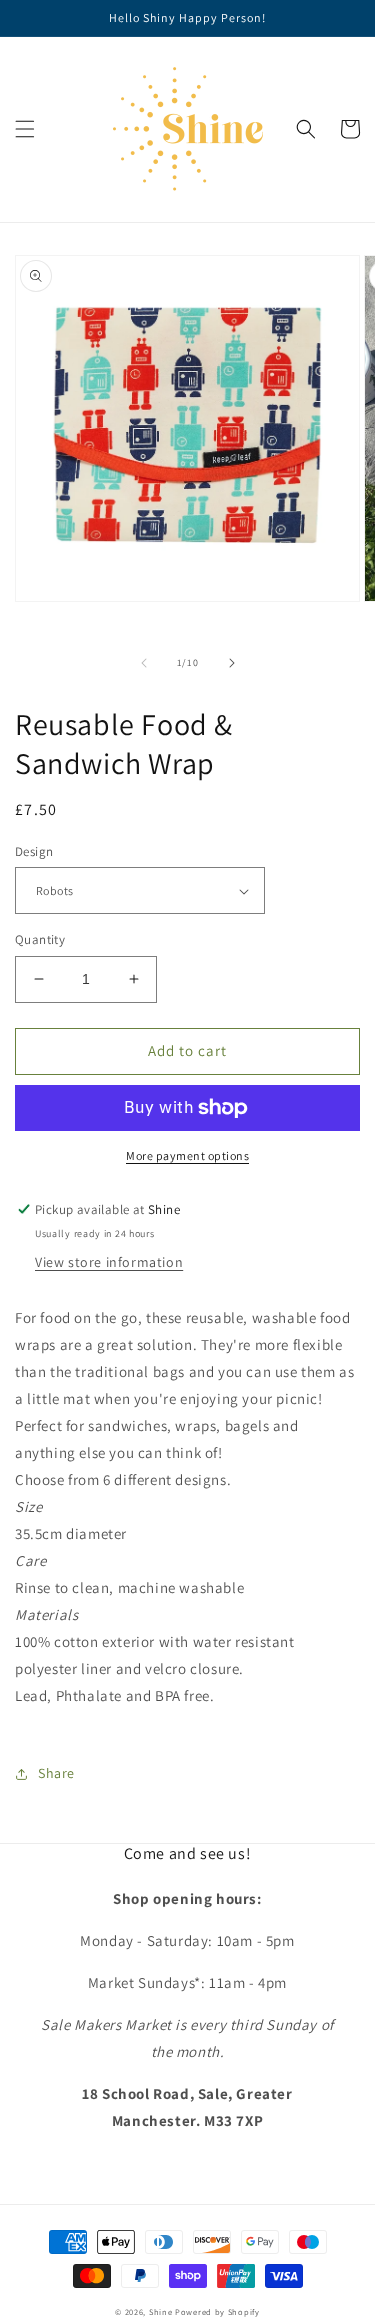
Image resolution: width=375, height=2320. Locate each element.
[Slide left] (144, 663)
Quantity (40, 939)
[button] (25, 129)
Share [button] (56, 1773)
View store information (109, 1262)
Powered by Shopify (217, 2311)
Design (34, 851)
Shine (161, 2311)
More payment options (187, 1155)
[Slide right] (232, 663)
